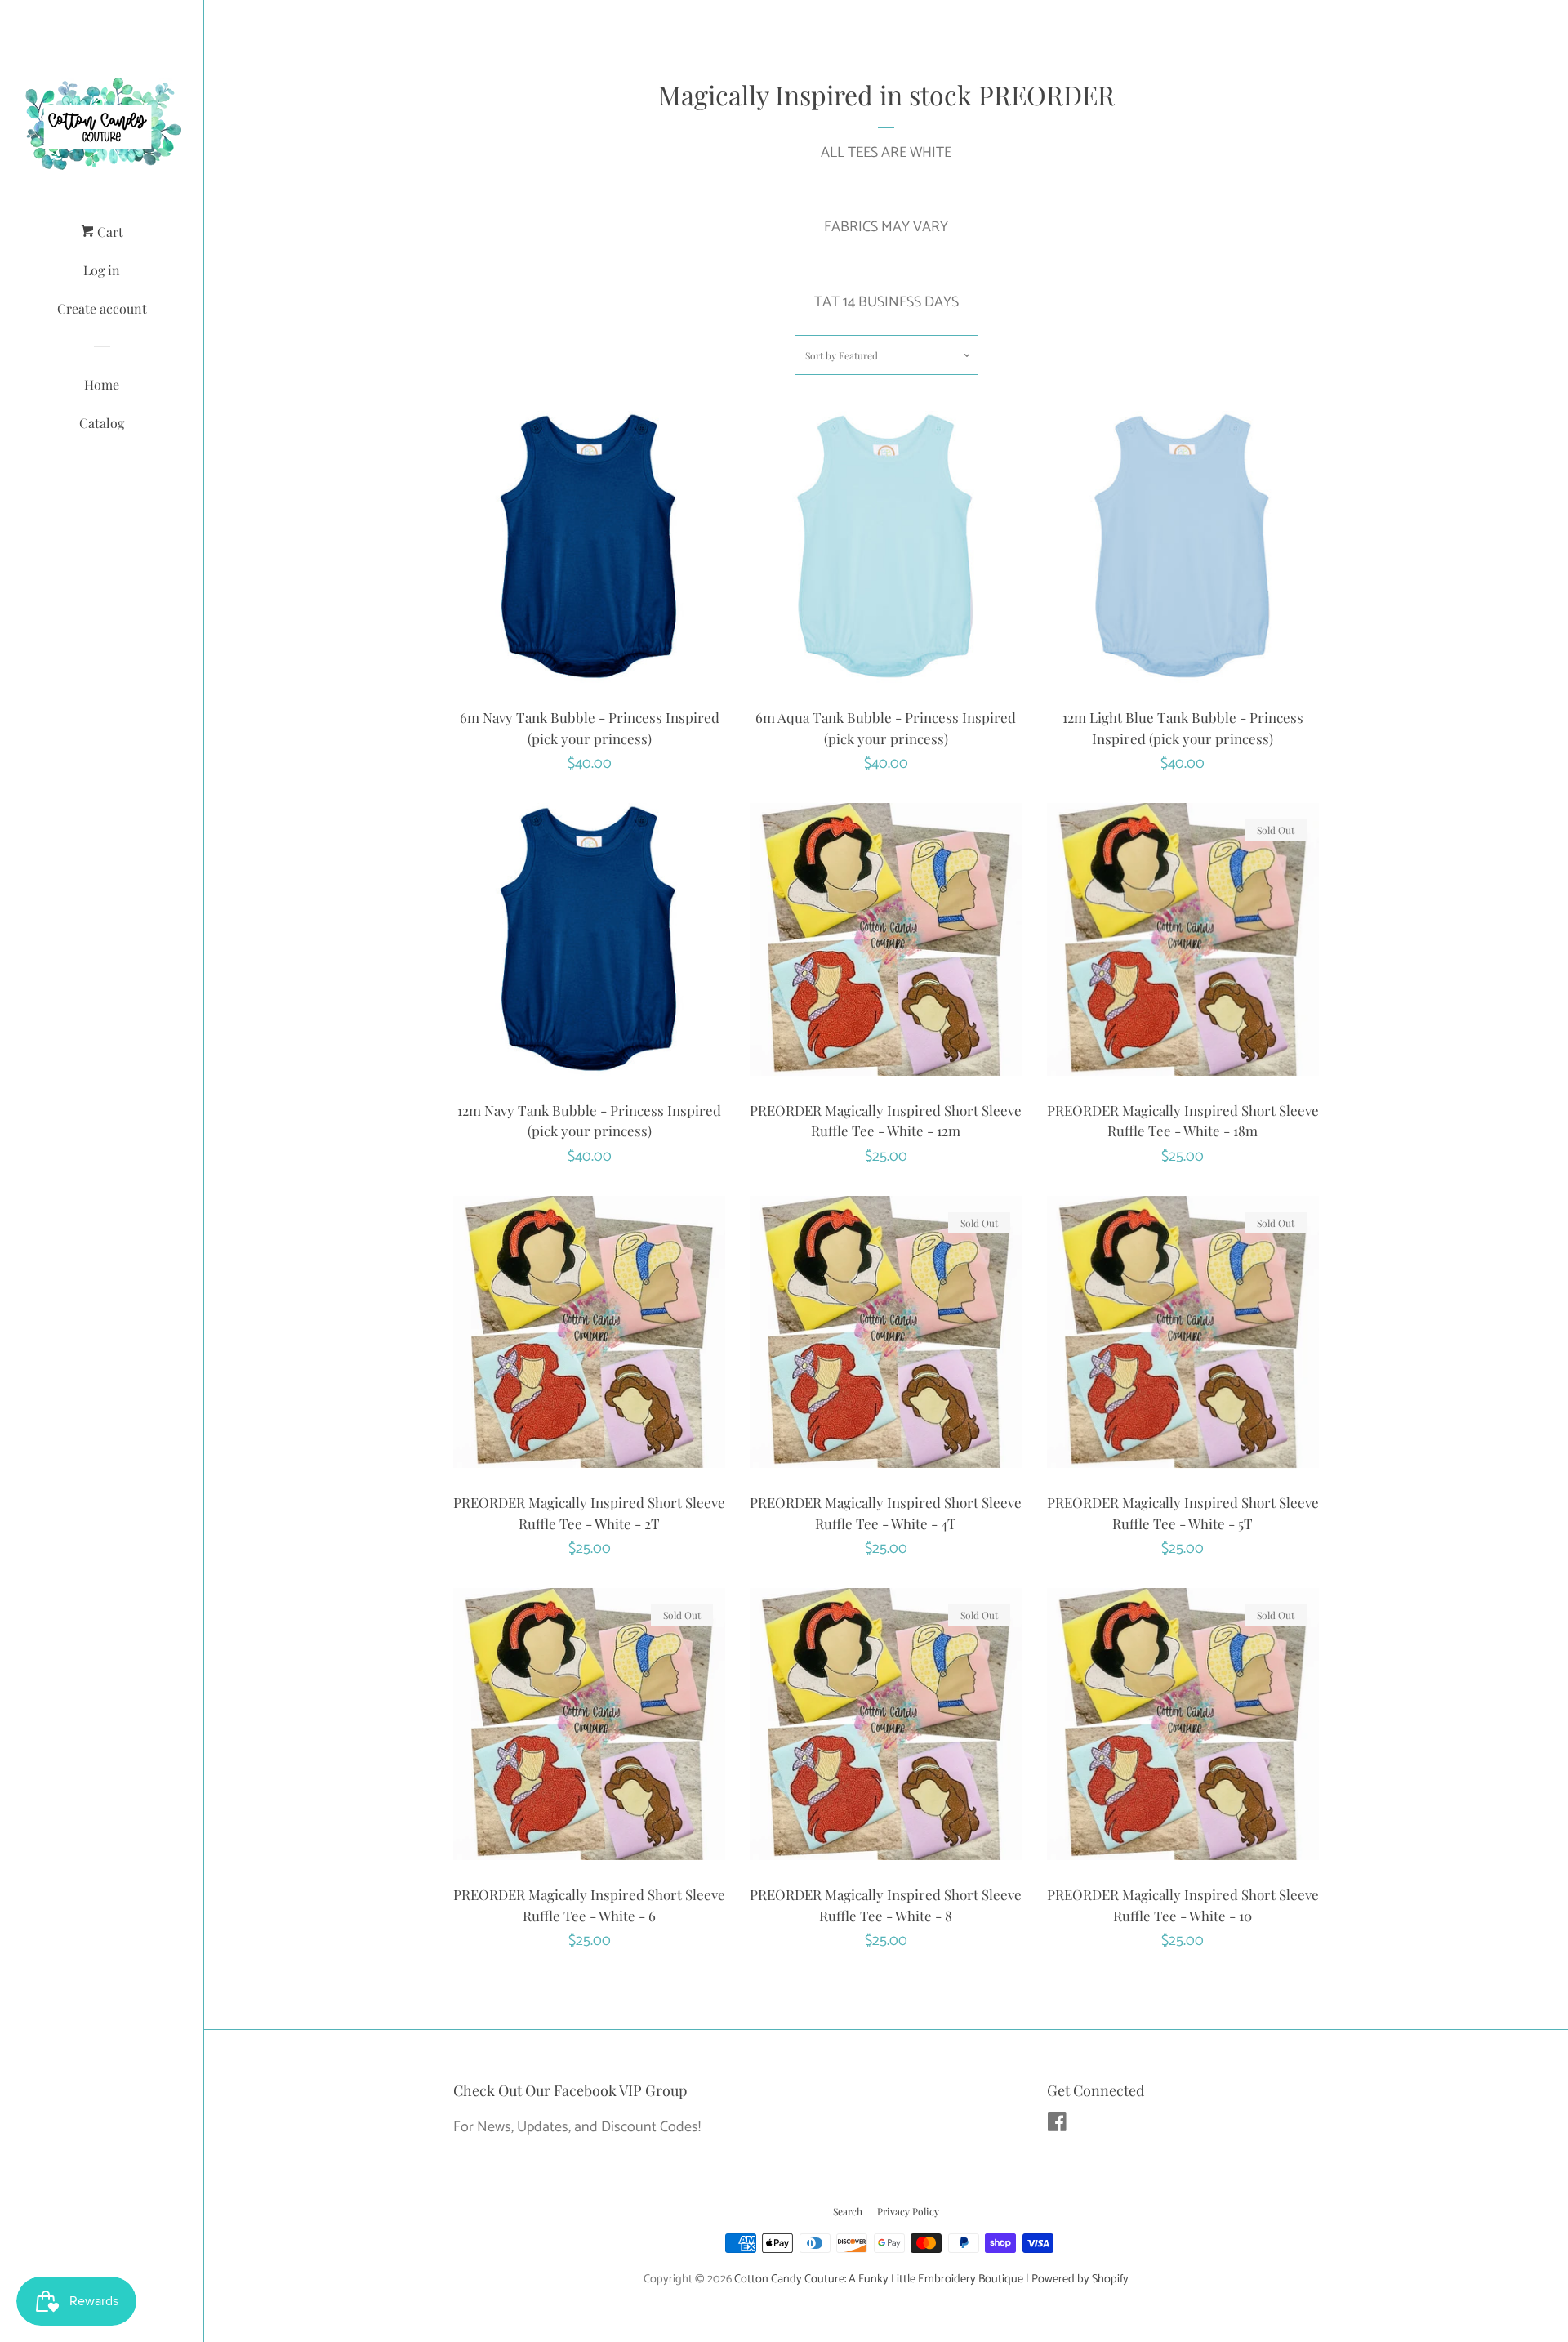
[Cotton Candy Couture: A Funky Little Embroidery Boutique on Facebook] (1057, 2126)
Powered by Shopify (1080, 2279)
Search (848, 2211)
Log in (102, 270)
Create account (102, 308)
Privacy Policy (908, 2211)
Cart (109, 232)
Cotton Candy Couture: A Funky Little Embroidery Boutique (879, 2279)
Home (102, 384)
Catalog (102, 423)
